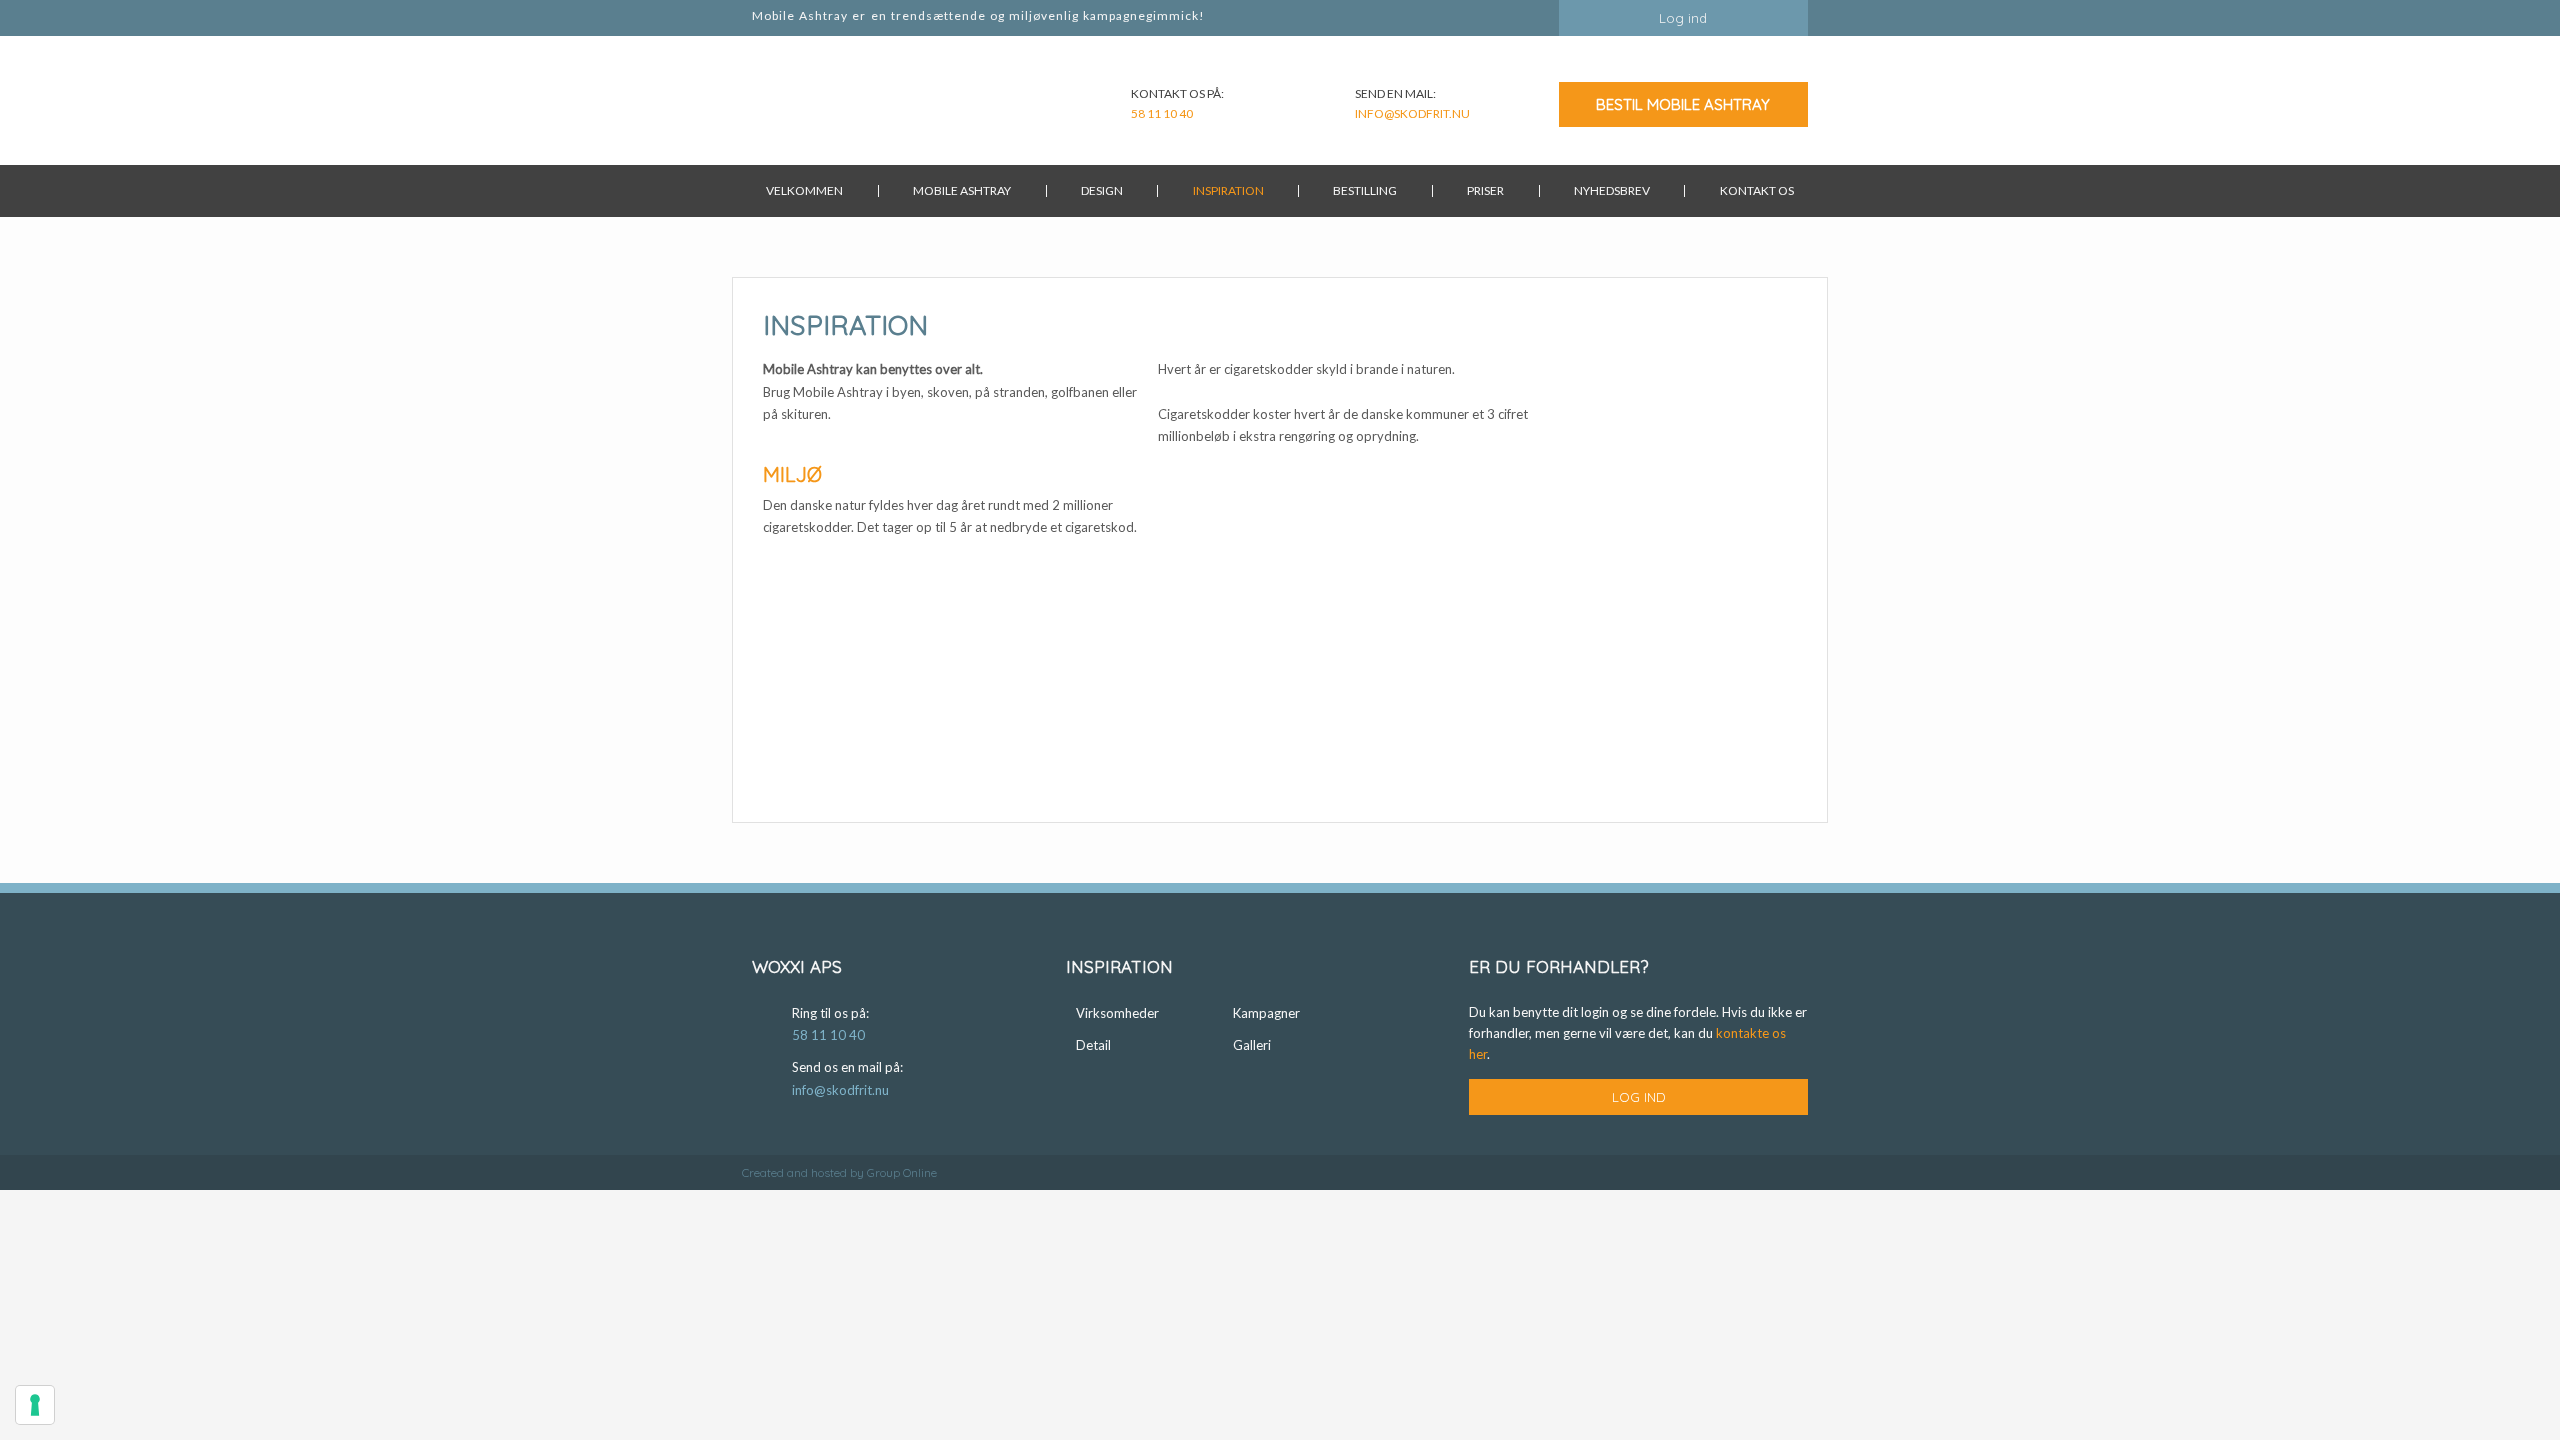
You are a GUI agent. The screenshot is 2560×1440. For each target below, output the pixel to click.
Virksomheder (1117, 1013)
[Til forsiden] (831, 106)
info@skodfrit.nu (1412, 113)
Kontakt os (1757, 191)
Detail (1093, 1045)
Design (1102, 191)
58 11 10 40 (1162, 113)
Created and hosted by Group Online (839, 1172)
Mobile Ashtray (962, 191)
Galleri (1252, 1045)
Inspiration (1228, 191)
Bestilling (1365, 191)
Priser (1485, 191)
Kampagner (1266, 1013)
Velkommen (804, 191)
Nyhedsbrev (1612, 191)
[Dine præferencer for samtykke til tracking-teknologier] (35, 1405)
